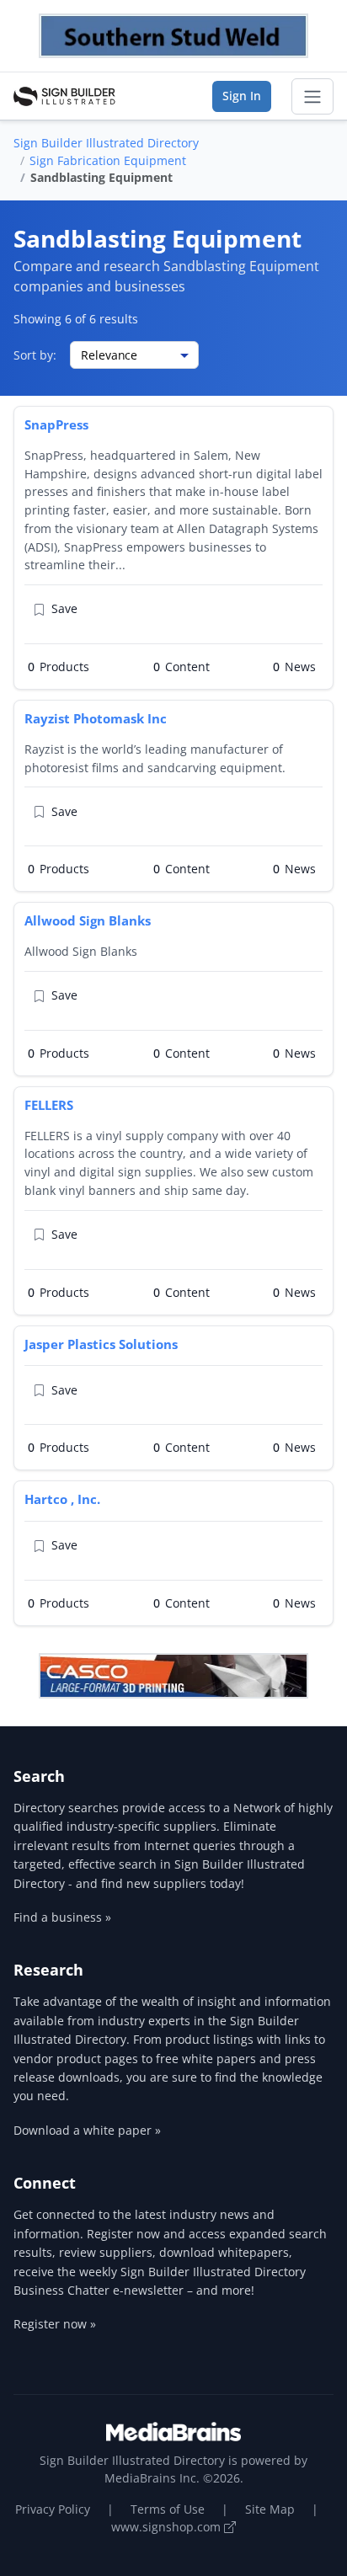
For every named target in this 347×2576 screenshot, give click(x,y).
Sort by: (35, 355)
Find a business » (62, 1917)
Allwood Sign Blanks (88, 920)
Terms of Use (168, 2509)
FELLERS (49, 1105)
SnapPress (56, 424)
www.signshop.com (168, 2527)
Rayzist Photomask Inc (96, 718)
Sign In (242, 96)
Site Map (270, 2509)
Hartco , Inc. (62, 1499)
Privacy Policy (53, 2509)
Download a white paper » (87, 2130)
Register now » (55, 2324)
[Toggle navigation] (312, 97)
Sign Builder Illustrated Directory (106, 143)
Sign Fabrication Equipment (108, 160)
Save (64, 608)
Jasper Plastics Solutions (101, 1344)
